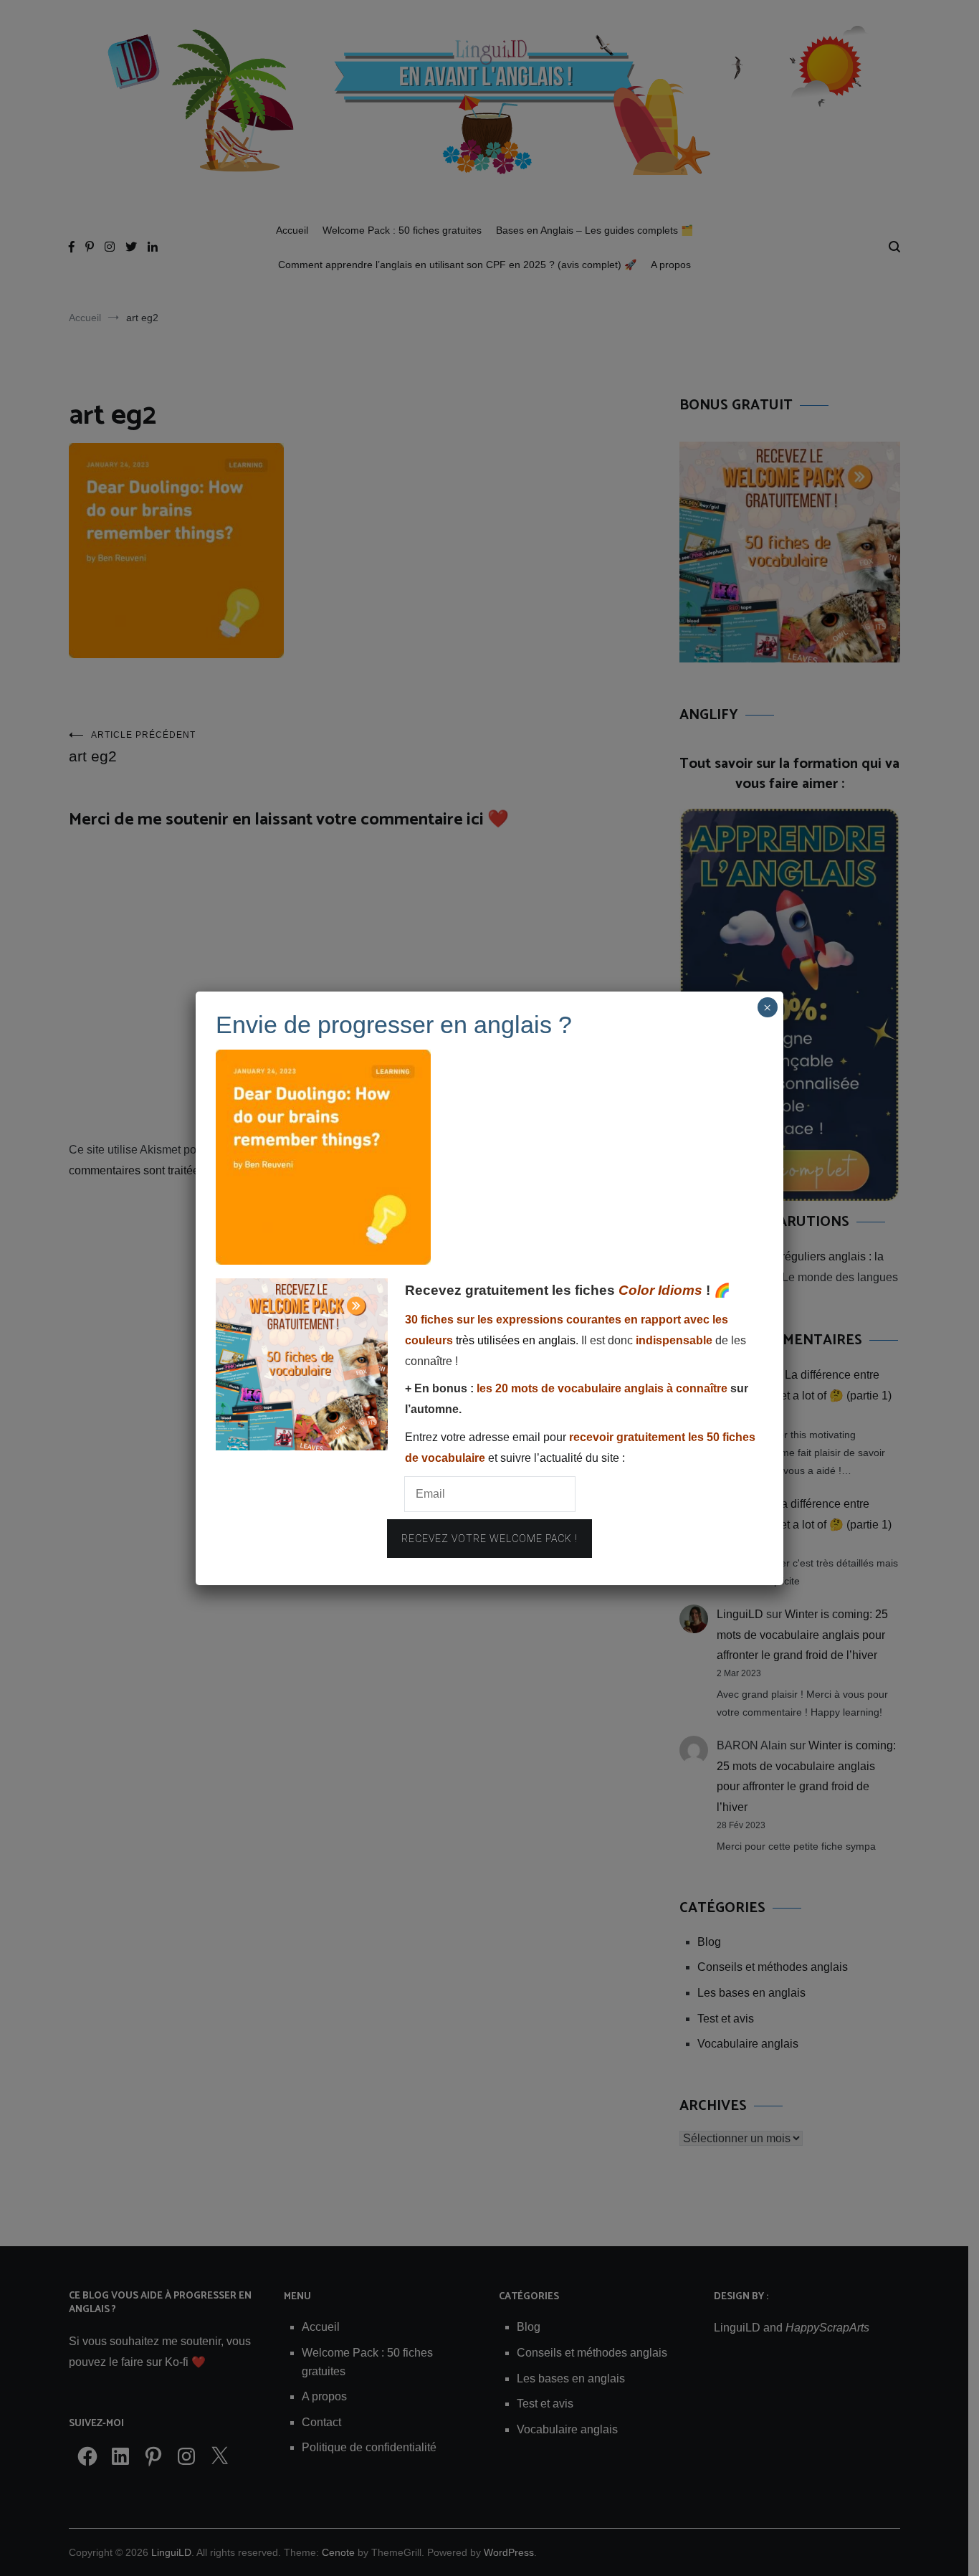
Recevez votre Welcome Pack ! (489, 1539)
